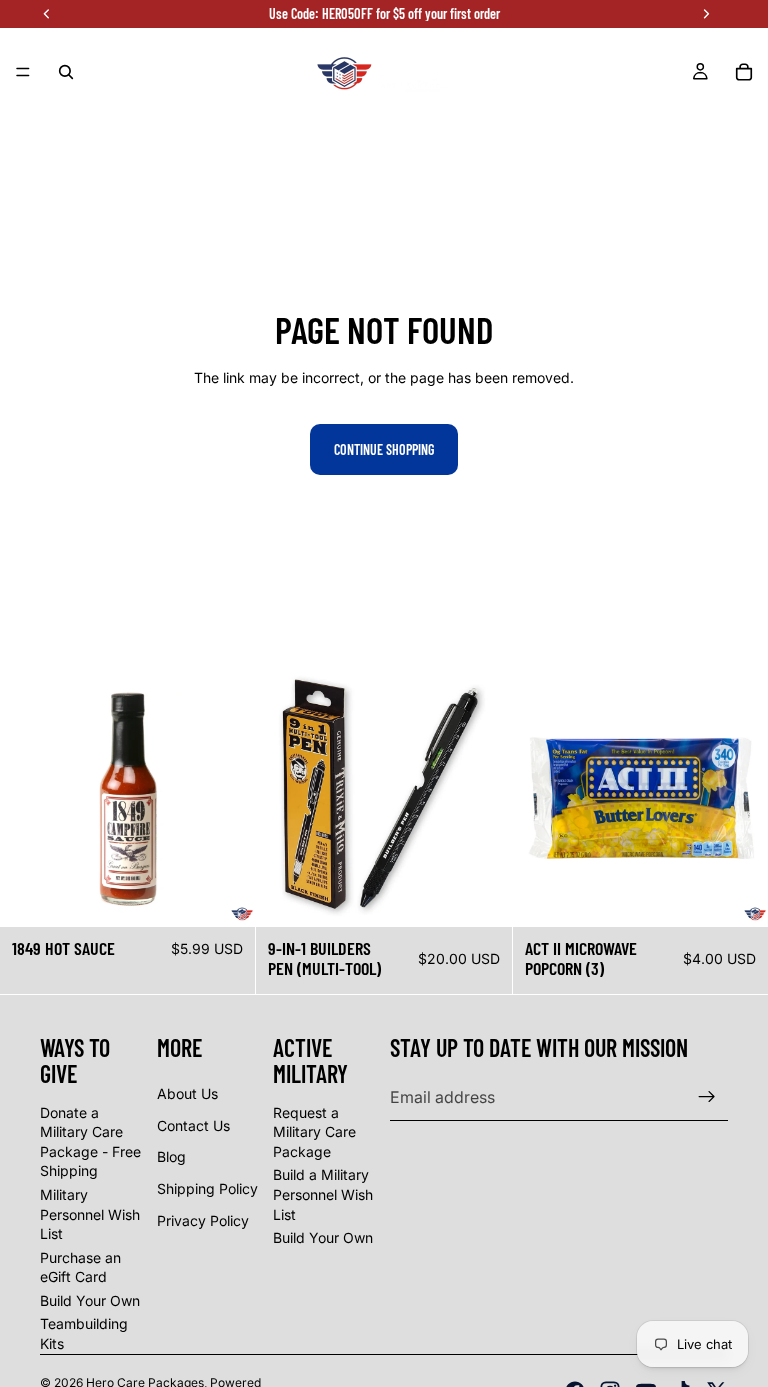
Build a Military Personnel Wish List (323, 1194)
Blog (171, 1156)
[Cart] (744, 72)
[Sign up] (707, 1097)
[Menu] (23, 72)
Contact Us (193, 1125)
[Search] (66, 72)
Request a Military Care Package (314, 1132)
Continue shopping (384, 449)
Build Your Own (90, 1300)
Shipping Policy (207, 1188)
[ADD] (225, 896)
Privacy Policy (203, 1220)
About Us (187, 1093)
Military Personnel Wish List (90, 1214)
